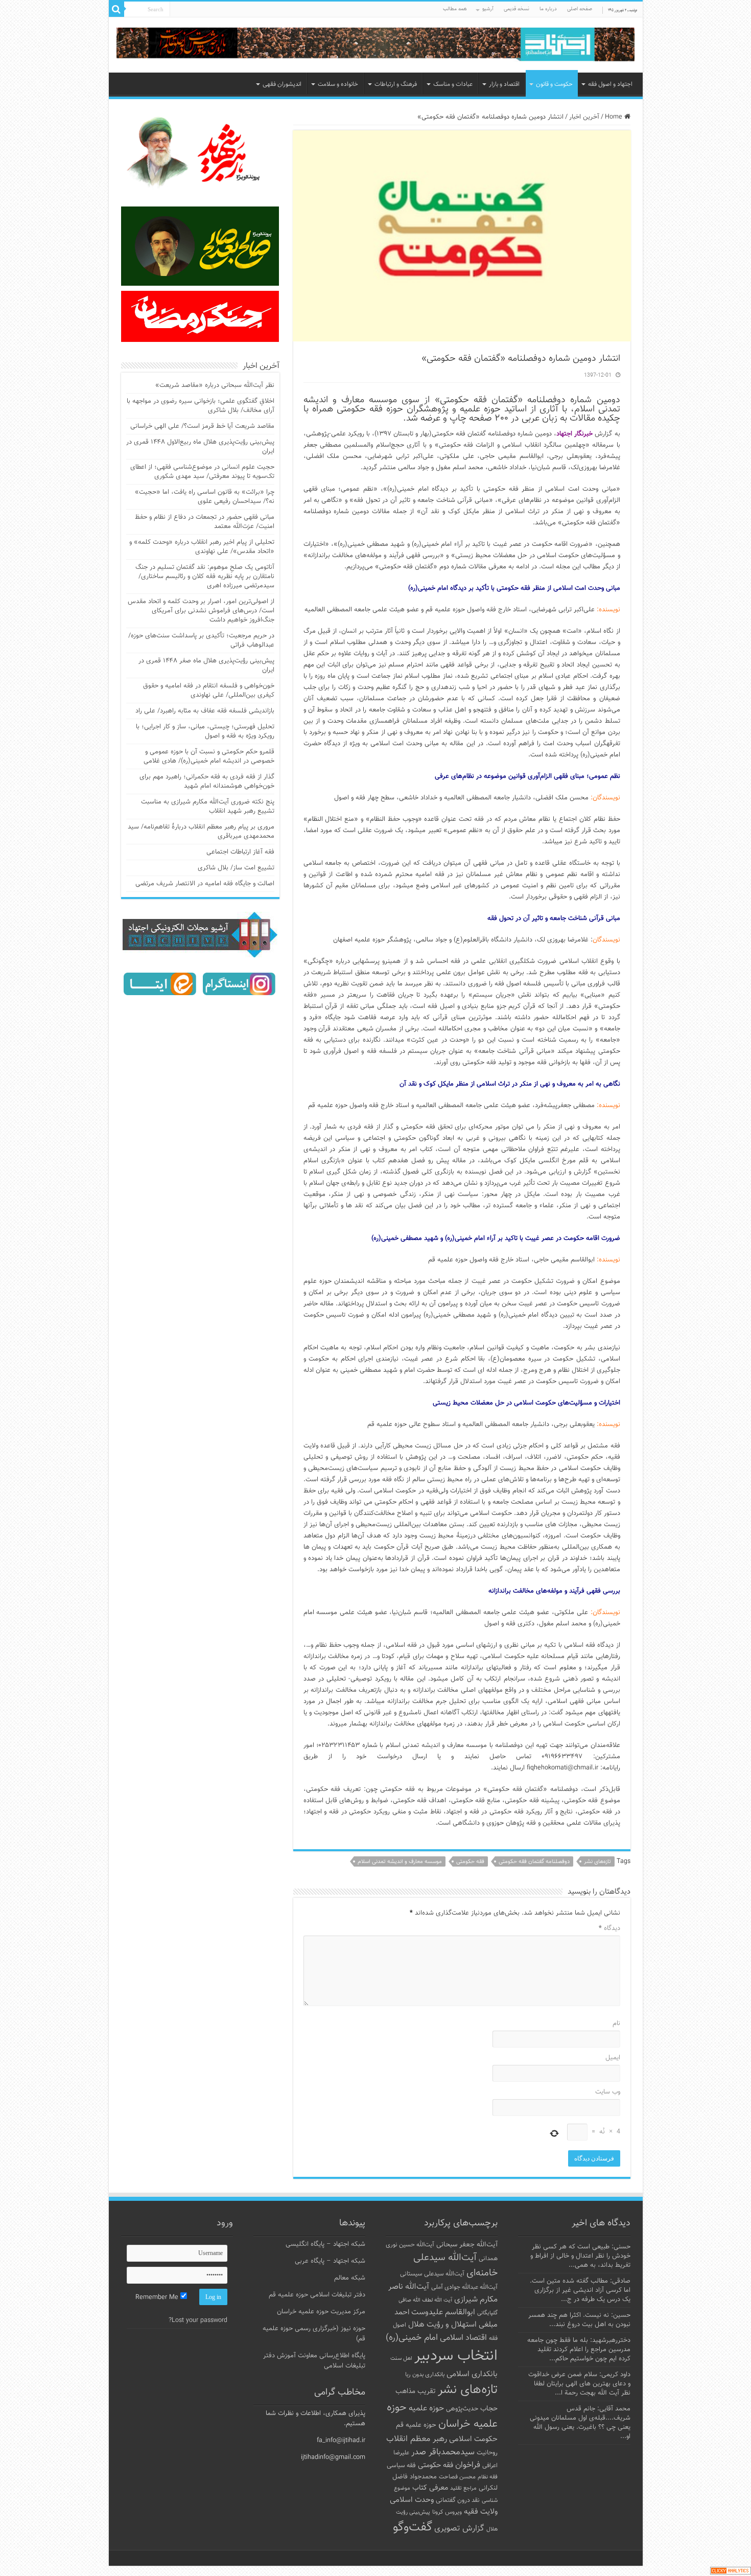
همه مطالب (455, 9)
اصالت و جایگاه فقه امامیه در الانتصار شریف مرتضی (205, 884)
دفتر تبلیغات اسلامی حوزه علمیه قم (317, 2295)
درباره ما (548, 9)
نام (616, 2023)
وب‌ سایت (608, 2092)
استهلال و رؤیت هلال (442, 2325)
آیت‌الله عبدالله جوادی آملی (464, 2287)
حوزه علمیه (426, 2408)
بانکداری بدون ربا (425, 2375)
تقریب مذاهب (416, 2391)
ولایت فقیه (481, 2512)
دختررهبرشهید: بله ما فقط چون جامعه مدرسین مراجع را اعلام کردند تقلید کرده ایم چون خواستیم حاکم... (579, 2350)
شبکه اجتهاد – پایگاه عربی (330, 2261)
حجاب (489, 2409)
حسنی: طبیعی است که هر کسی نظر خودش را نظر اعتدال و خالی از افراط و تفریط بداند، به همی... (580, 2256)
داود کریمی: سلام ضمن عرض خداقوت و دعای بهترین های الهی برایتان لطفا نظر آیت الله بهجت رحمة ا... (579, 2384)
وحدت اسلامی (412, 2500)
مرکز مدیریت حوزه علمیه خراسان (321, 2312)
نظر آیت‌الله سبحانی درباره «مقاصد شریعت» (215, 385)
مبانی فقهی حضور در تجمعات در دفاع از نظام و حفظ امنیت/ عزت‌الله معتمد (205, 522)
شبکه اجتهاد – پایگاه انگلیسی (325, 2244)
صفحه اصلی (580, 9)
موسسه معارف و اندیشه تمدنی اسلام (400, 1862)
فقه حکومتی (470, 1862)
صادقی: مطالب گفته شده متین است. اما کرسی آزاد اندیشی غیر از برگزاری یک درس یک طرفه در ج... (580, 2290)
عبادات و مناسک (453, 84)
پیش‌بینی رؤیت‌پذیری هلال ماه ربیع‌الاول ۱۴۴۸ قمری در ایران (200, 447)
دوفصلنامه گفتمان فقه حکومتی (534, 1862)
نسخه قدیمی (517, 9)
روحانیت (487, 2453)
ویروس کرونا (447, 2512)
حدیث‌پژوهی (462, 2409)
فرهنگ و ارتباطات (396, 84)
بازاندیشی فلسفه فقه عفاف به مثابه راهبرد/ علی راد (205, 711)
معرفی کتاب (430, 2488)
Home (615, 117)
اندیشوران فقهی (282, 84)
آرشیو (488, 9)
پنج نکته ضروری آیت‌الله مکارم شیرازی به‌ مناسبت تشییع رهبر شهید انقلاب (208, 807)
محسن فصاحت (457, 2477)
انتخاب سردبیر (456, 2356)
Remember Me (158, 2297)
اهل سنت (401, 2359)
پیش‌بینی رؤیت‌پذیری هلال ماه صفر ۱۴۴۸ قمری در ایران (206, 665)
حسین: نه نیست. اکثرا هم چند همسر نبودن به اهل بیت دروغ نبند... (579, 2320)
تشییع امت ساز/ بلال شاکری (236, 868)
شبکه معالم (350, 2278)
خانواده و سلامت (338, 84)
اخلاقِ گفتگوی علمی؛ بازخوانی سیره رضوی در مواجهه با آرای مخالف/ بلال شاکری (201, 406)
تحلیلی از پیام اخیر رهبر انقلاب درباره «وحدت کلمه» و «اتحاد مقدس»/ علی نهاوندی (202, 547)
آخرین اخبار (584, 117)
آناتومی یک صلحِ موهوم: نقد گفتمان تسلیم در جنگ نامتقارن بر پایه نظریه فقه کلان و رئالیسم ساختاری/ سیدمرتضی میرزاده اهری (205, 577)
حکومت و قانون (554, 84)
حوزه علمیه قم (416, 2425)
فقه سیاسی (401, 2466)
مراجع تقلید (463, 2488)
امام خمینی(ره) (412, 2338)
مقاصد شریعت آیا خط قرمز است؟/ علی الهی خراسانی (202, 426)
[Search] (116, 9)
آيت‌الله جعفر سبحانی (467, 2245)
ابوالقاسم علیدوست (443, 2312)
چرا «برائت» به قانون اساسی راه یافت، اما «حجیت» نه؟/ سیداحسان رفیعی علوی (205, 497)
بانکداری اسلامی (472, 2374)
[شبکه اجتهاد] (376, 45)
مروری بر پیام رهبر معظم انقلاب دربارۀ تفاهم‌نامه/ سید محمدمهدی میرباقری (201, 832)
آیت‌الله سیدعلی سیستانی (432, 2274)
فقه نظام (488, 2477)
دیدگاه (609, 1928)
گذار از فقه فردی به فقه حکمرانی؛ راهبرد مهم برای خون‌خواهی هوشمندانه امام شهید (207, 781)
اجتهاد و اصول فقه (610, 84)
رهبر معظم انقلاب (417, 2439)
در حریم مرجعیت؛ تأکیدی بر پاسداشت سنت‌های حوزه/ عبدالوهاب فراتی (201, 640)
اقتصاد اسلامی (463, 2338)
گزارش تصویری (459, 2528)
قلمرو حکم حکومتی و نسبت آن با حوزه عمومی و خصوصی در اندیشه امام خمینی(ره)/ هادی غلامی (209, 756)
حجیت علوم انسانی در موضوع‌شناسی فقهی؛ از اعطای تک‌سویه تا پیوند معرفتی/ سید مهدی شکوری (202, 472)
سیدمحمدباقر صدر (443, 2452)
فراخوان (468, 2465)
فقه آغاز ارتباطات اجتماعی (240, 852)
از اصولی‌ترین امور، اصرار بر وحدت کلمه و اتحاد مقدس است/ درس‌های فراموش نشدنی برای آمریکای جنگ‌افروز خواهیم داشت (201, 611)
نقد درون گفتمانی (458, 2500)
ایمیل (613, 2058)
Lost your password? (198, 2320)
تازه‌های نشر (597, 1862)
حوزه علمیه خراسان (442, 2416)
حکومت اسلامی (473, 2439)
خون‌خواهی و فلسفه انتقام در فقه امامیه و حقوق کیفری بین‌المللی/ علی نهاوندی (209, 691)
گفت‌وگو (413, 2527)
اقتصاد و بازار (504, 84)
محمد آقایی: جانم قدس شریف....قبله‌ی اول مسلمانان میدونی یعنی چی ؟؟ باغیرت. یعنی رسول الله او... (580, 2423)
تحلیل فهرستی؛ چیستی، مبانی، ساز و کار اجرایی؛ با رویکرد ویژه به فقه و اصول (205, 731)
